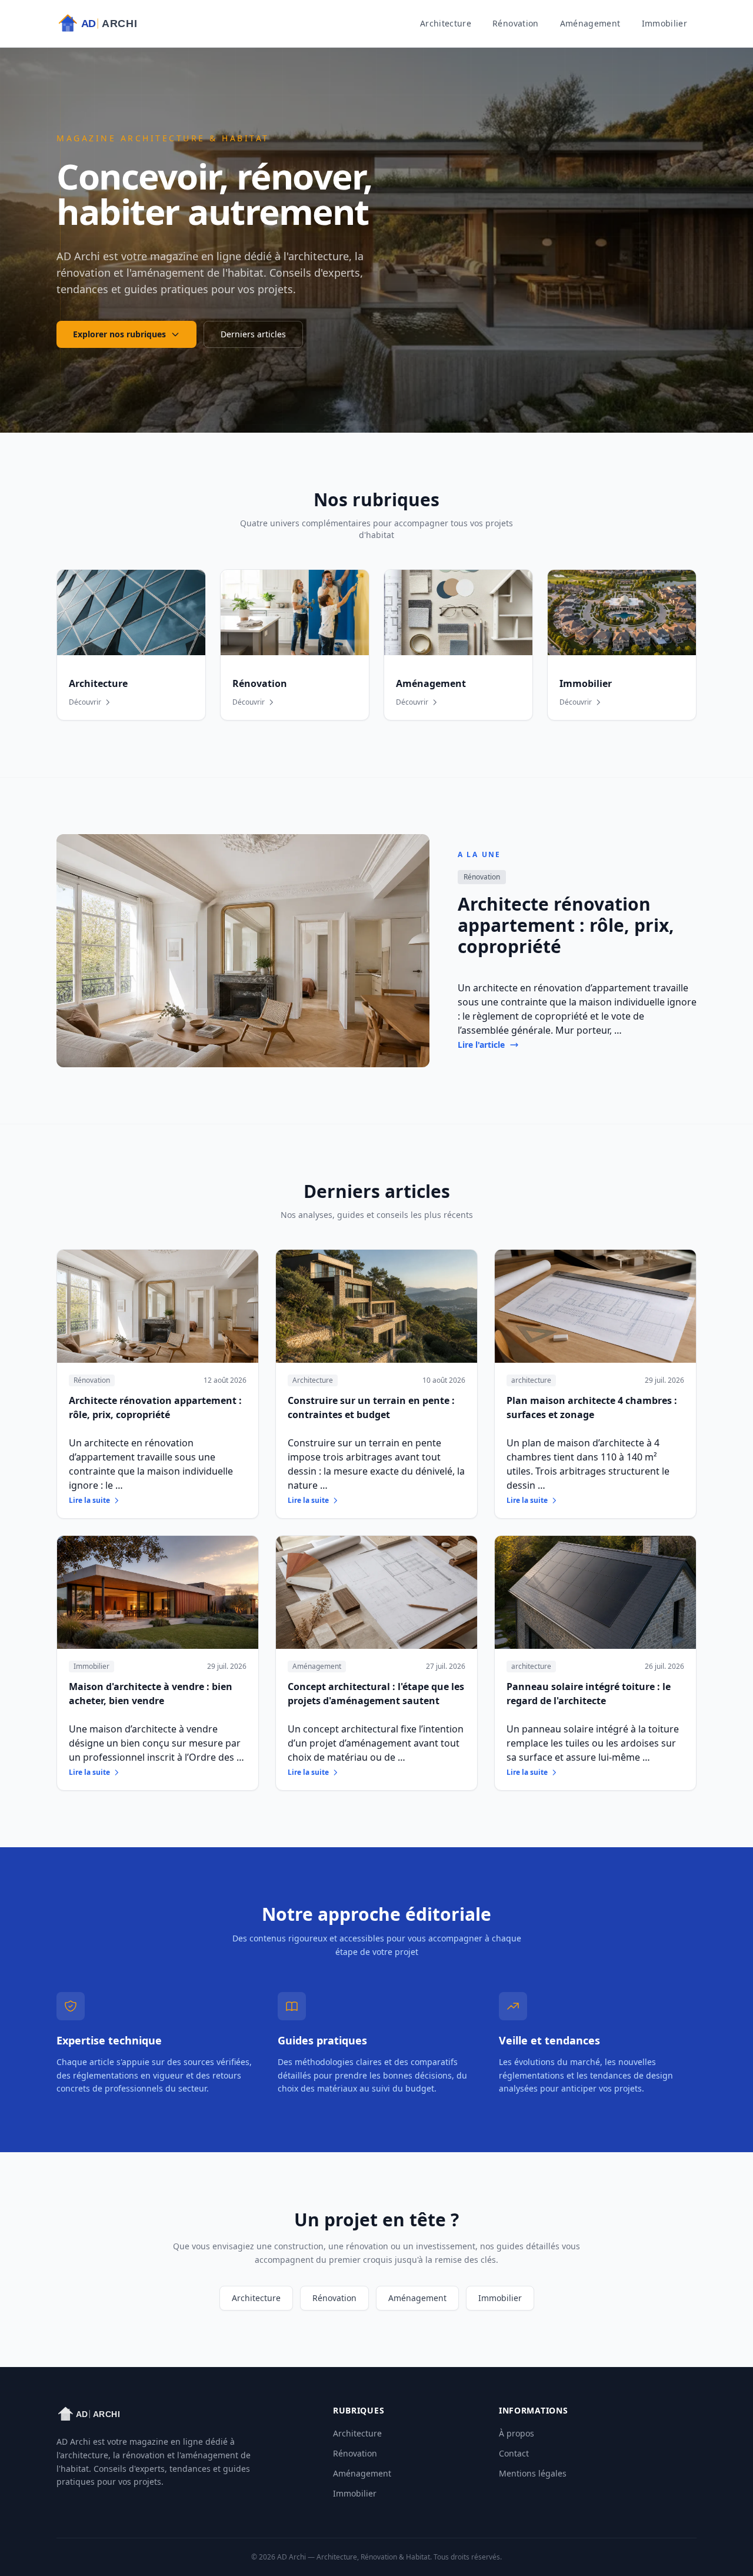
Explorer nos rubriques (119, 334)
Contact (514, 2453)
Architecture (446, 23)
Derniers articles (253, 334)
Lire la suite (89, 1501)
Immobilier (665, 23)
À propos (517, 2433)
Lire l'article (481, 1045)
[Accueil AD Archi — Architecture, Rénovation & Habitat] (108, 24)
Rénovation (516, 23)
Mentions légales (533, 2473)
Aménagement (590, 23)
